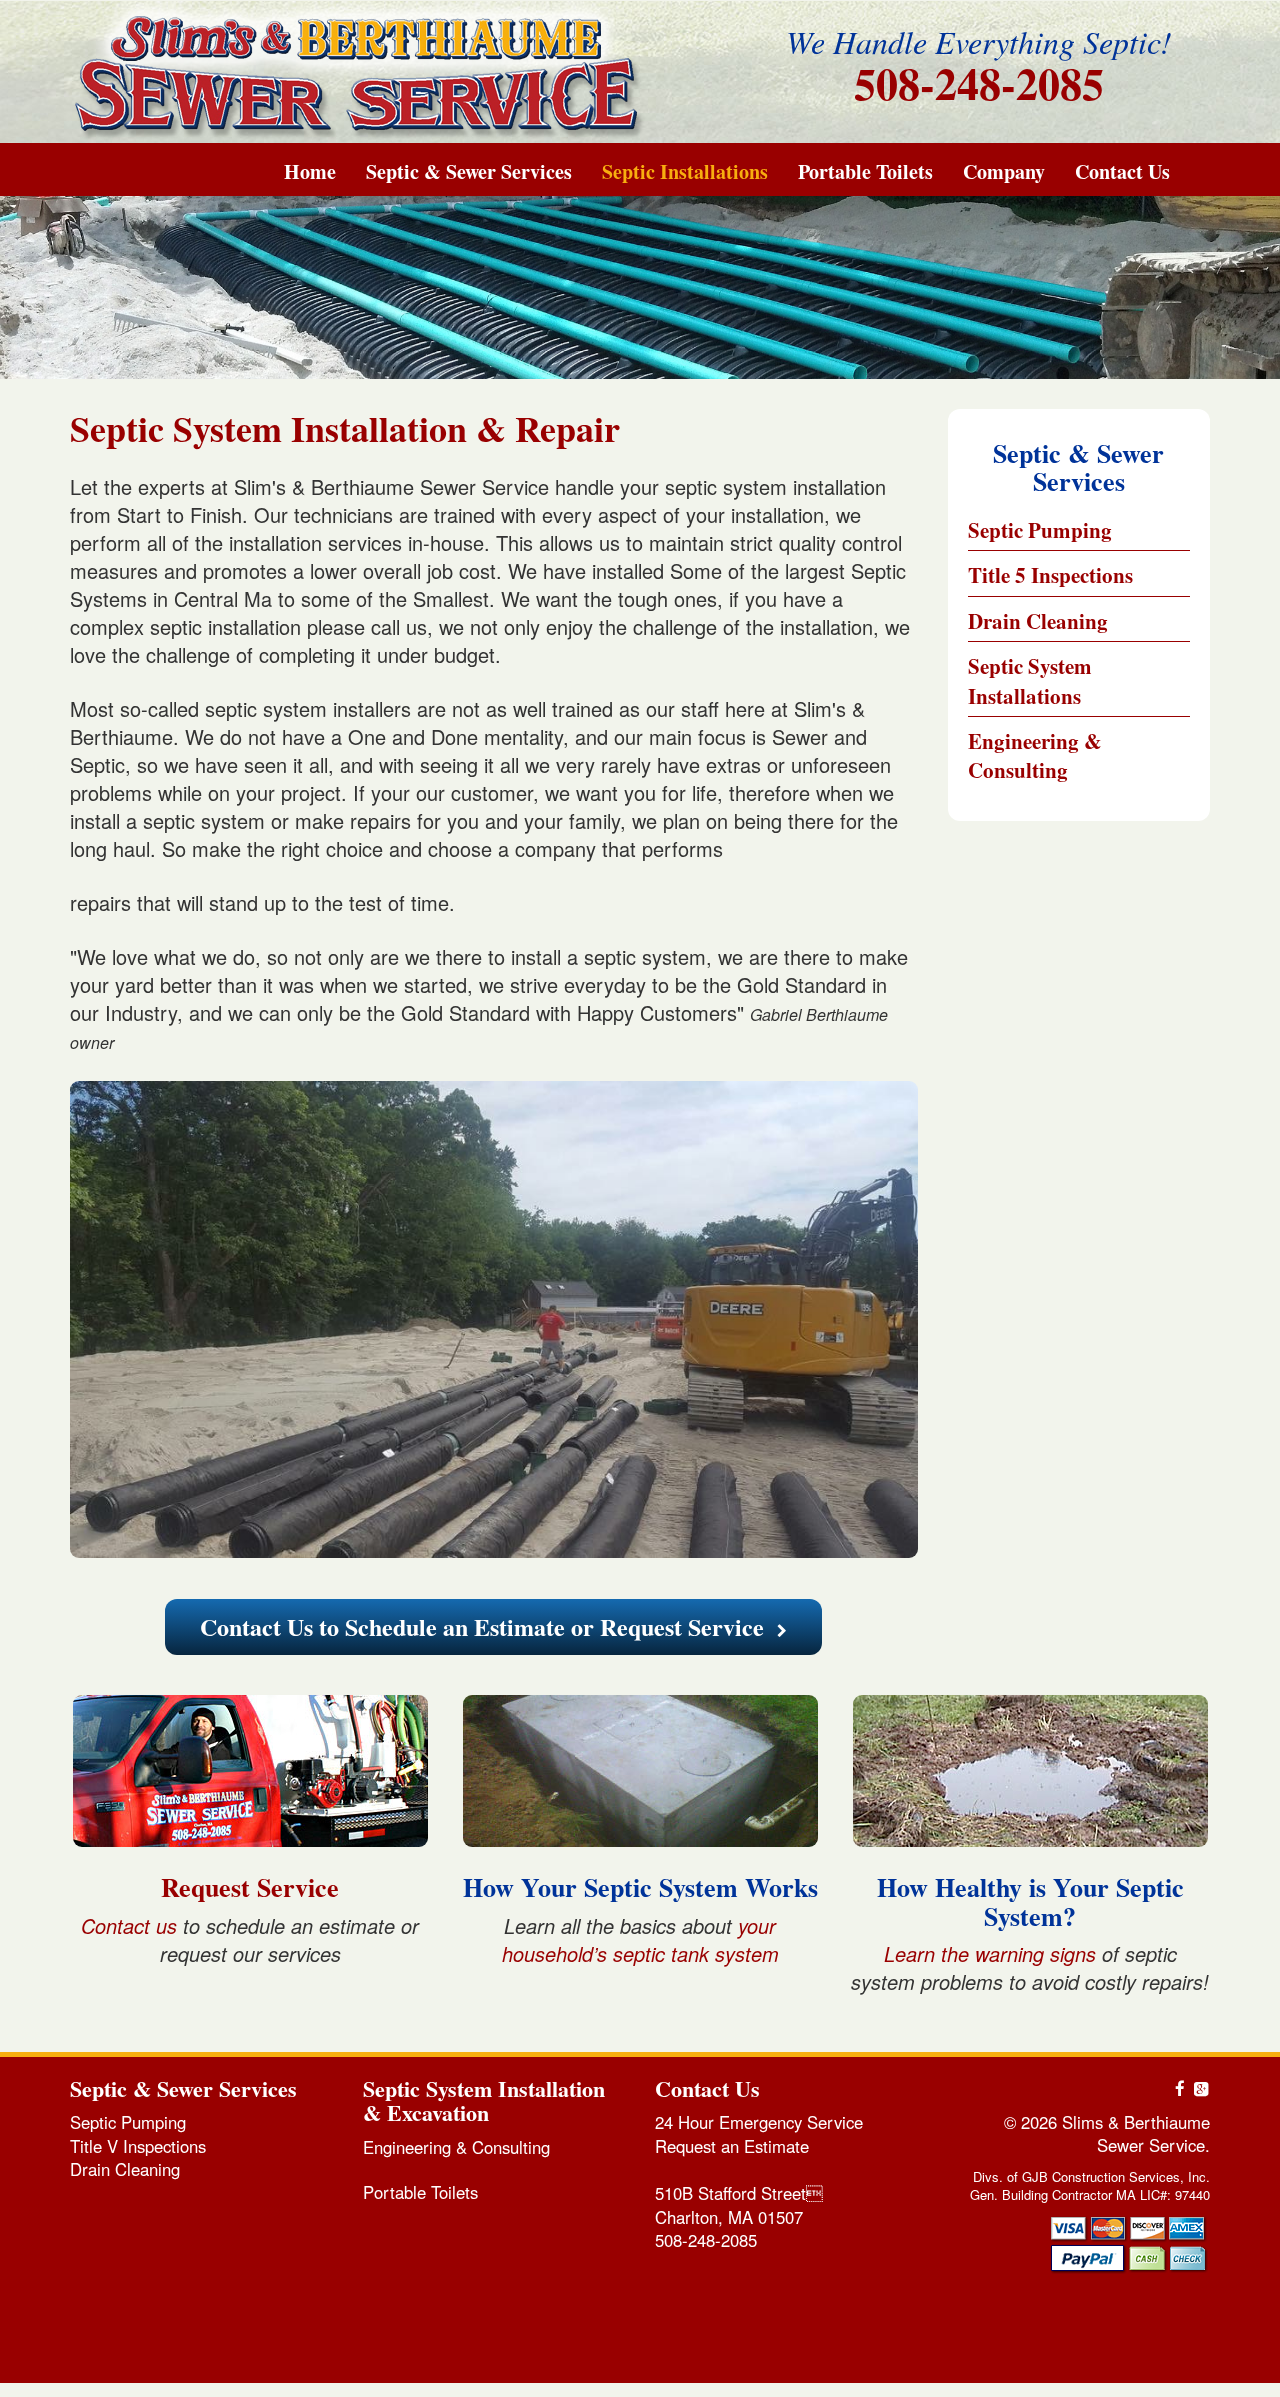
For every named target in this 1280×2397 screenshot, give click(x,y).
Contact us (129, 1925)
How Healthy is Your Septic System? (1030, 1901)
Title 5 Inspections (1050, 575)
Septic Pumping (1040, 530)
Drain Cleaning (1038, 621)
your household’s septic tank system (640, 1939)
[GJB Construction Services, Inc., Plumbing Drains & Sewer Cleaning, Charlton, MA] (1135, 2314)
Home (310, 172)
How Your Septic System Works (640, 1887)
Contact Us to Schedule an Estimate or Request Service (485, 1626)
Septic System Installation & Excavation (484, 2100)
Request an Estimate (732, 2146)
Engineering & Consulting (1035, 755)
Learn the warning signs (990, 1953)
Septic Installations (685, 172)
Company (1004, 172)
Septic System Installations (1030, 680)
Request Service (250, 1887)
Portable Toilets (865, 172)
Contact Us (1122, 172)
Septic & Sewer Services (469, 172)
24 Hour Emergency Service (759, 2122)
